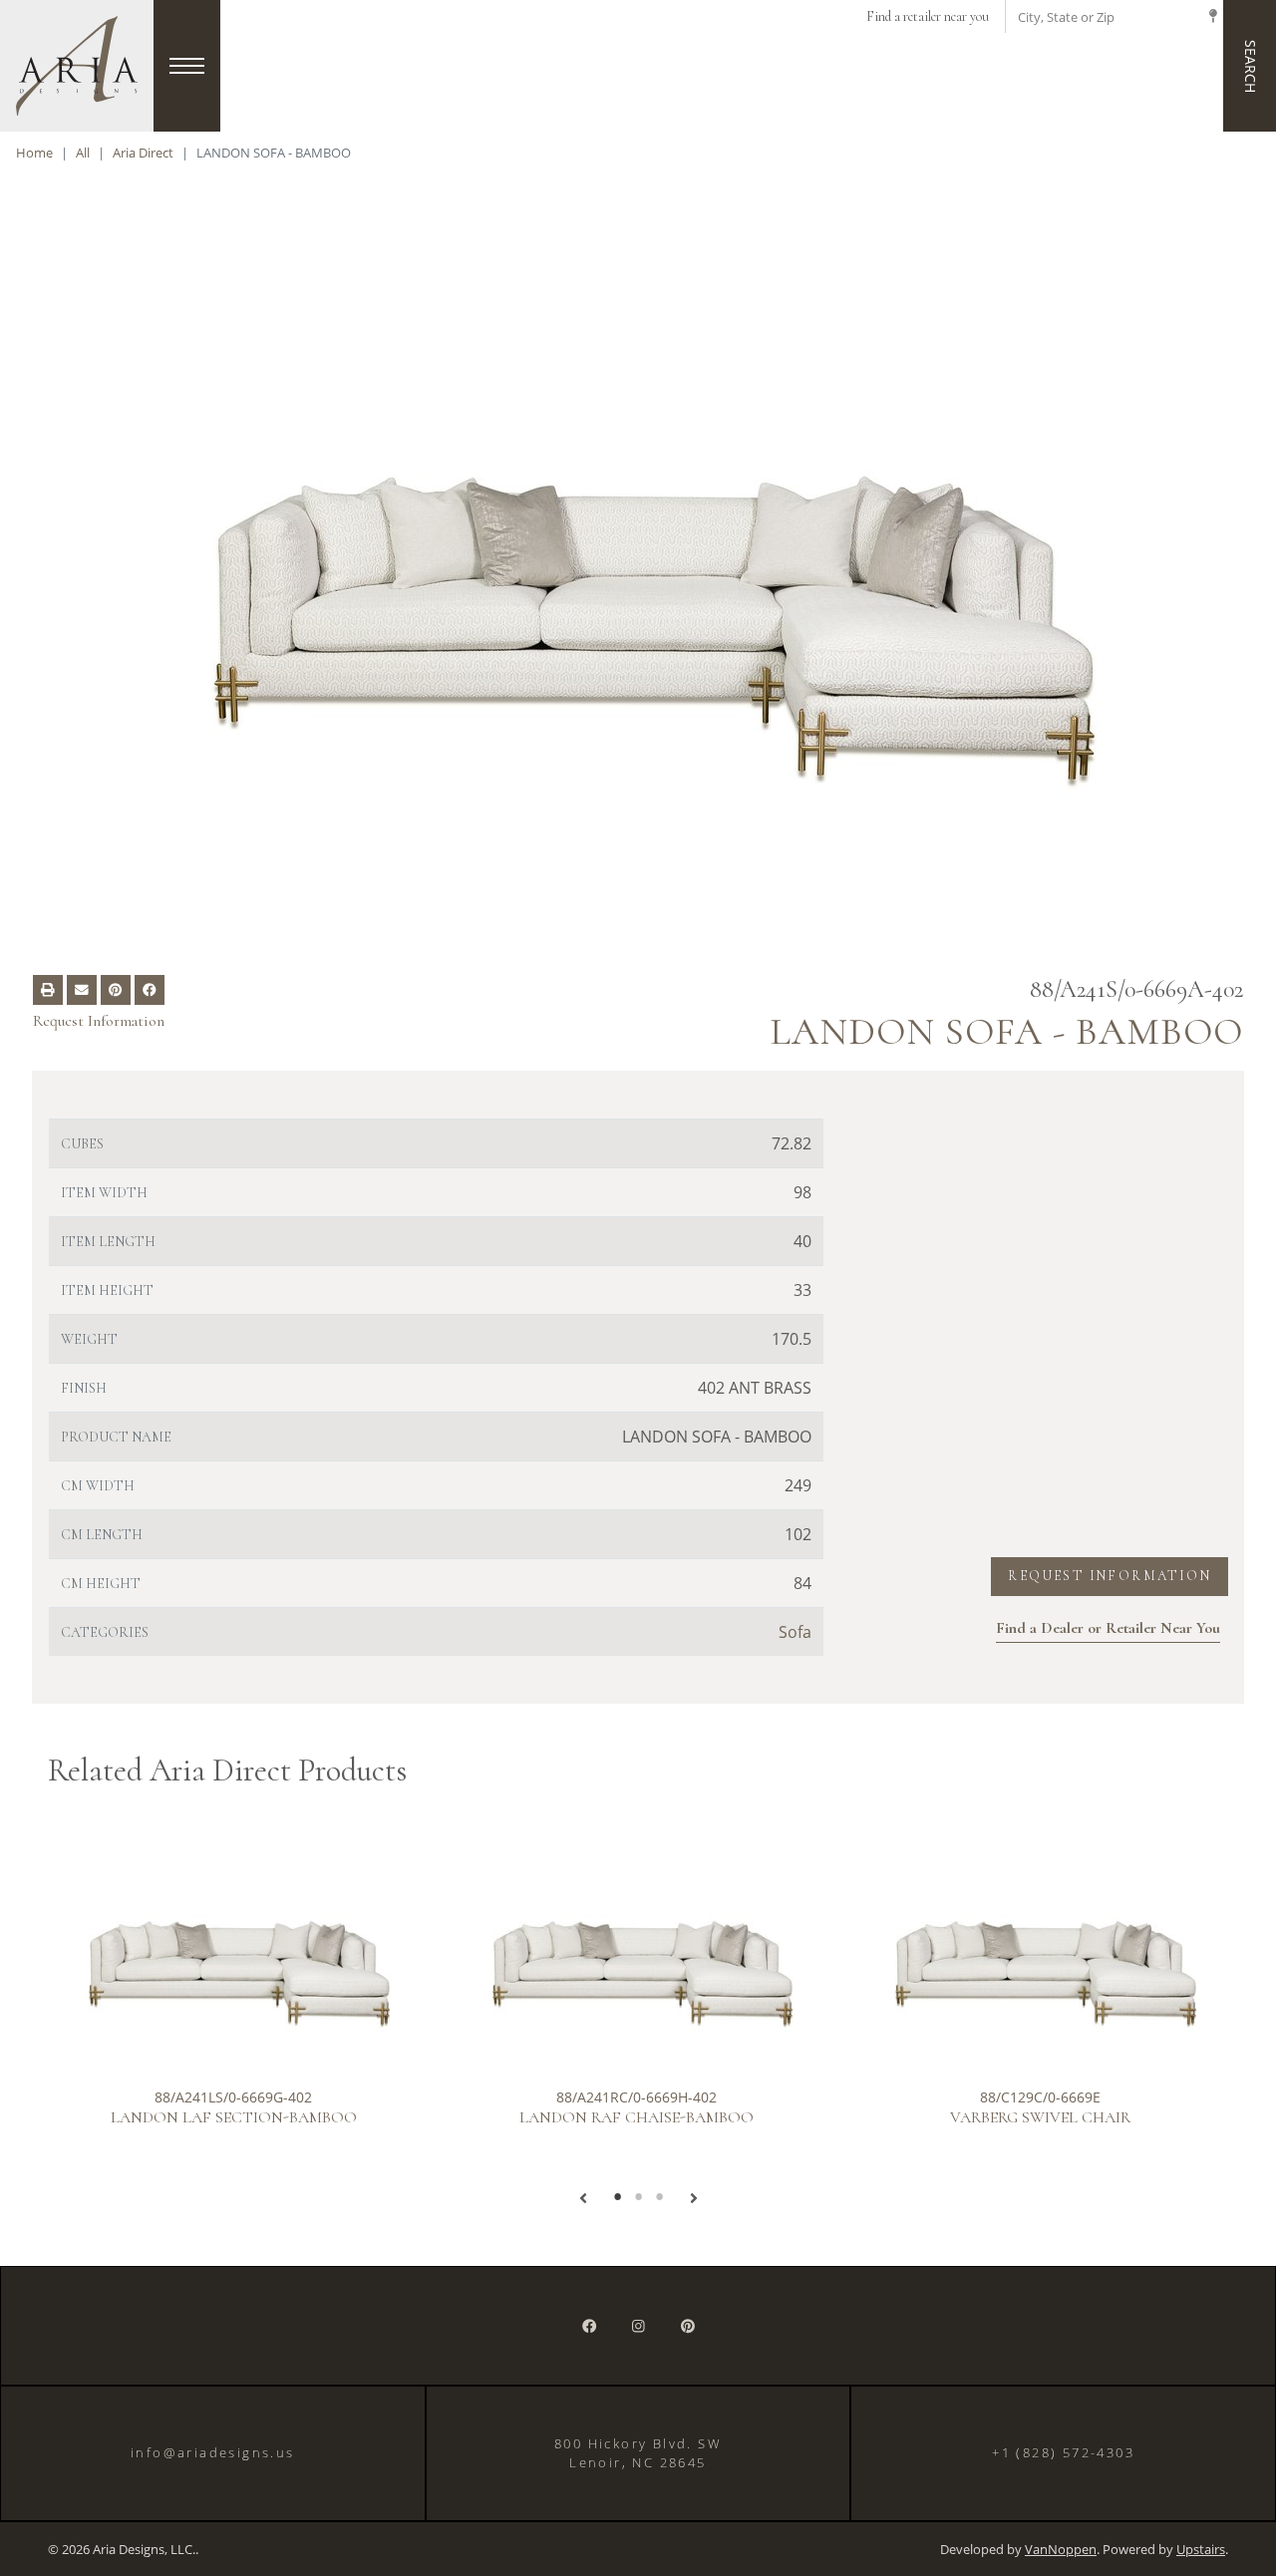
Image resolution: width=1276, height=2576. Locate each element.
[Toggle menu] (187, 66)
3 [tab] (659, 2197)
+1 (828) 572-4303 (1063, 2452)
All (83, 153)
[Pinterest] (688, 2326)
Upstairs (1201, 2550)
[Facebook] (589, 2326)
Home (34, 153)
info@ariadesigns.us (213, 2452)
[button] (583, 2198)
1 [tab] (618, 2197)
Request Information (99, 1021)
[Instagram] (638, 2326)
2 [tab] (638, 2197)
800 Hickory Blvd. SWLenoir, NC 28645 (638, 2453)
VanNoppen (1061, 2550)
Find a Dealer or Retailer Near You (1108, 1628)
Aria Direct (143, 153)
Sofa (795, 1632)
